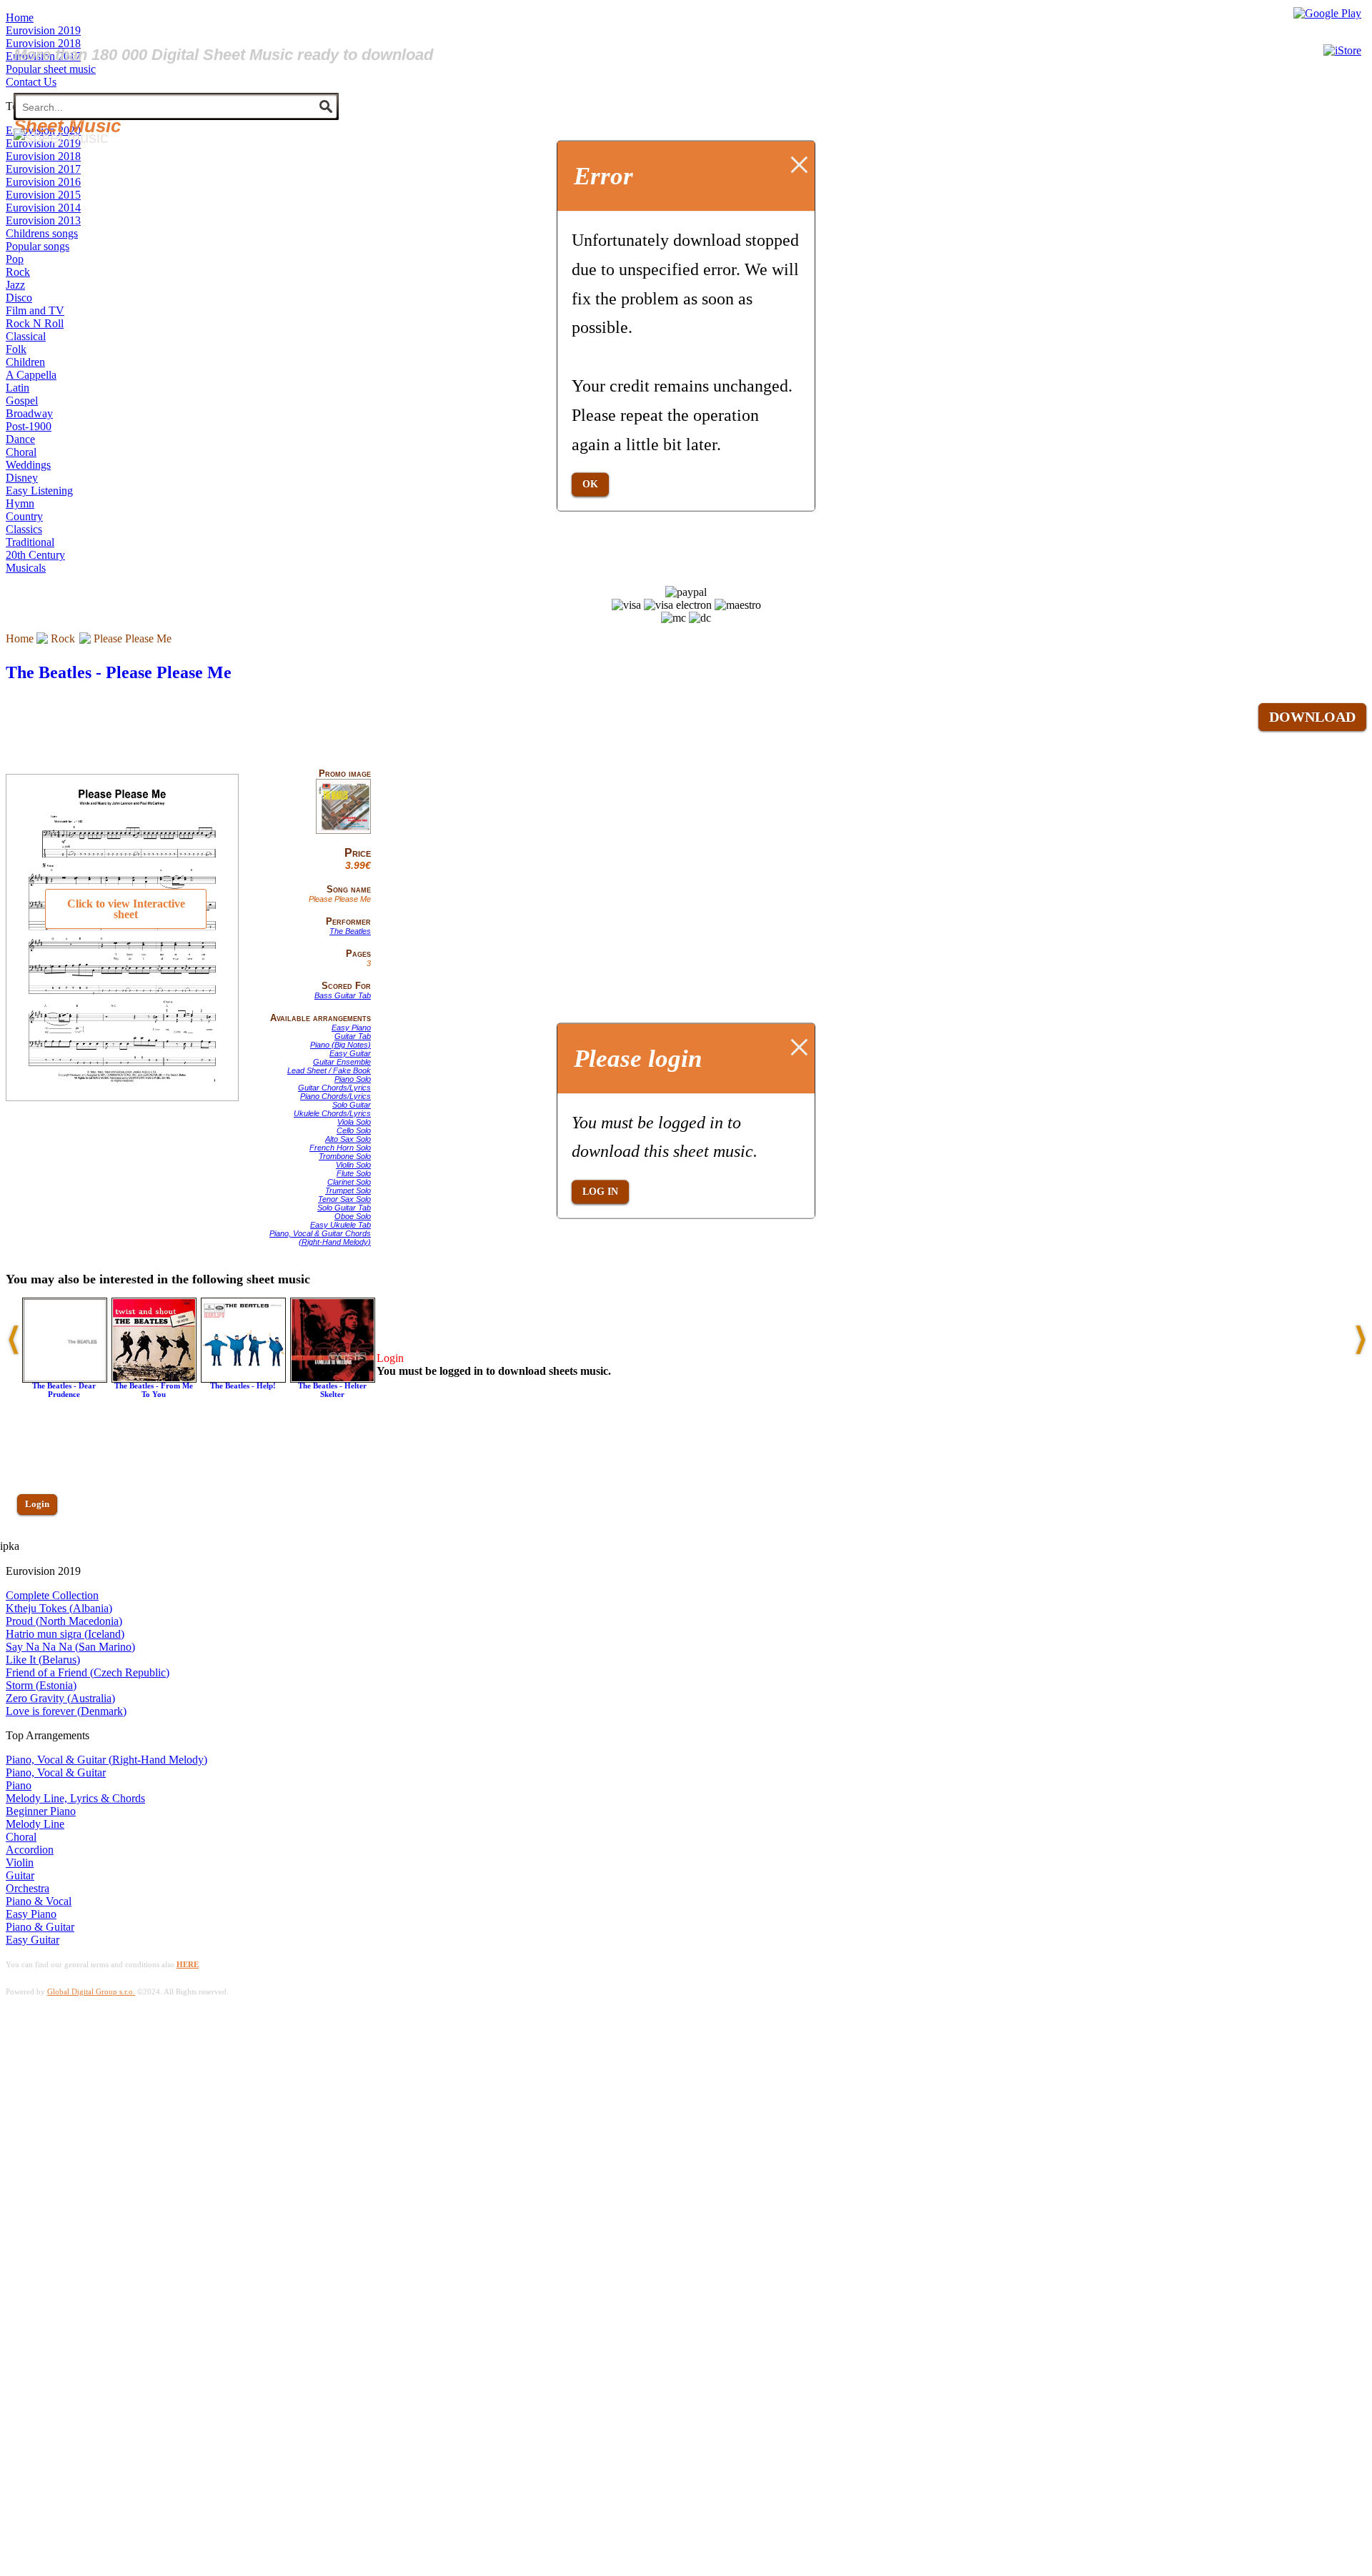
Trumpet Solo (348, 1190)
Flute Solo (354, 1173)
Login (37, 1504)
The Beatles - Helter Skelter (332, 1390)
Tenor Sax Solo (344, 1199)
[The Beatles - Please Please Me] (343, 831)
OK (590, 484)
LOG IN (600, 1192)
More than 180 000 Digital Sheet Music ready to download (223, 55)
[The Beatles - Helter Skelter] (333, 1379)
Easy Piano (351, 1028)
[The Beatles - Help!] (243, 1379)
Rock (63, 638)
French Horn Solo (340, 1148)
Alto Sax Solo (348, 1139)
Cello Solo (354, 1130)
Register (41, 1545)
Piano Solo (353, 1079)
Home (20, 638)
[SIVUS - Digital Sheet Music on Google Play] (1327, 13)
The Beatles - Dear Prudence (64, 1390)
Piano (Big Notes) (340, 1045)
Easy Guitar (350, 1053)
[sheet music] (61, 138)
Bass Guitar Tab (343, 995)
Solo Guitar (352, 1105)
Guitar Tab (353, 1036)
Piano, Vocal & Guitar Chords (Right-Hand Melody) (320, 1238)
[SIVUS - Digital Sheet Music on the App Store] (1342, 50)
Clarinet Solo (349, 1182)
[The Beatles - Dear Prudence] (65, 1379)
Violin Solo (353, 1165)
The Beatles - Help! (243, 1386)
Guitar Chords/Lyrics (334, 1088)
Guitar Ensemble (342, 1062)
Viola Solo (354, 1122)
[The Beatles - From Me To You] (154, 1379)
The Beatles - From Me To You (154, 1390)
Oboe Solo (353, 1216)
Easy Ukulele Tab (340, 1225)
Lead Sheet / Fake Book (329, 1070)
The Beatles (350, 931)
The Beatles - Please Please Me (119, 672)
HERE (188, 1964)
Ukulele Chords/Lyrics (332, 1113)
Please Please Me (133, 638)
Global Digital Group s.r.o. (91, 1991)
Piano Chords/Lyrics (335, 1096)
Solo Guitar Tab (344, 1208)
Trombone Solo (345, 1156)
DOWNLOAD (1312, 717)
